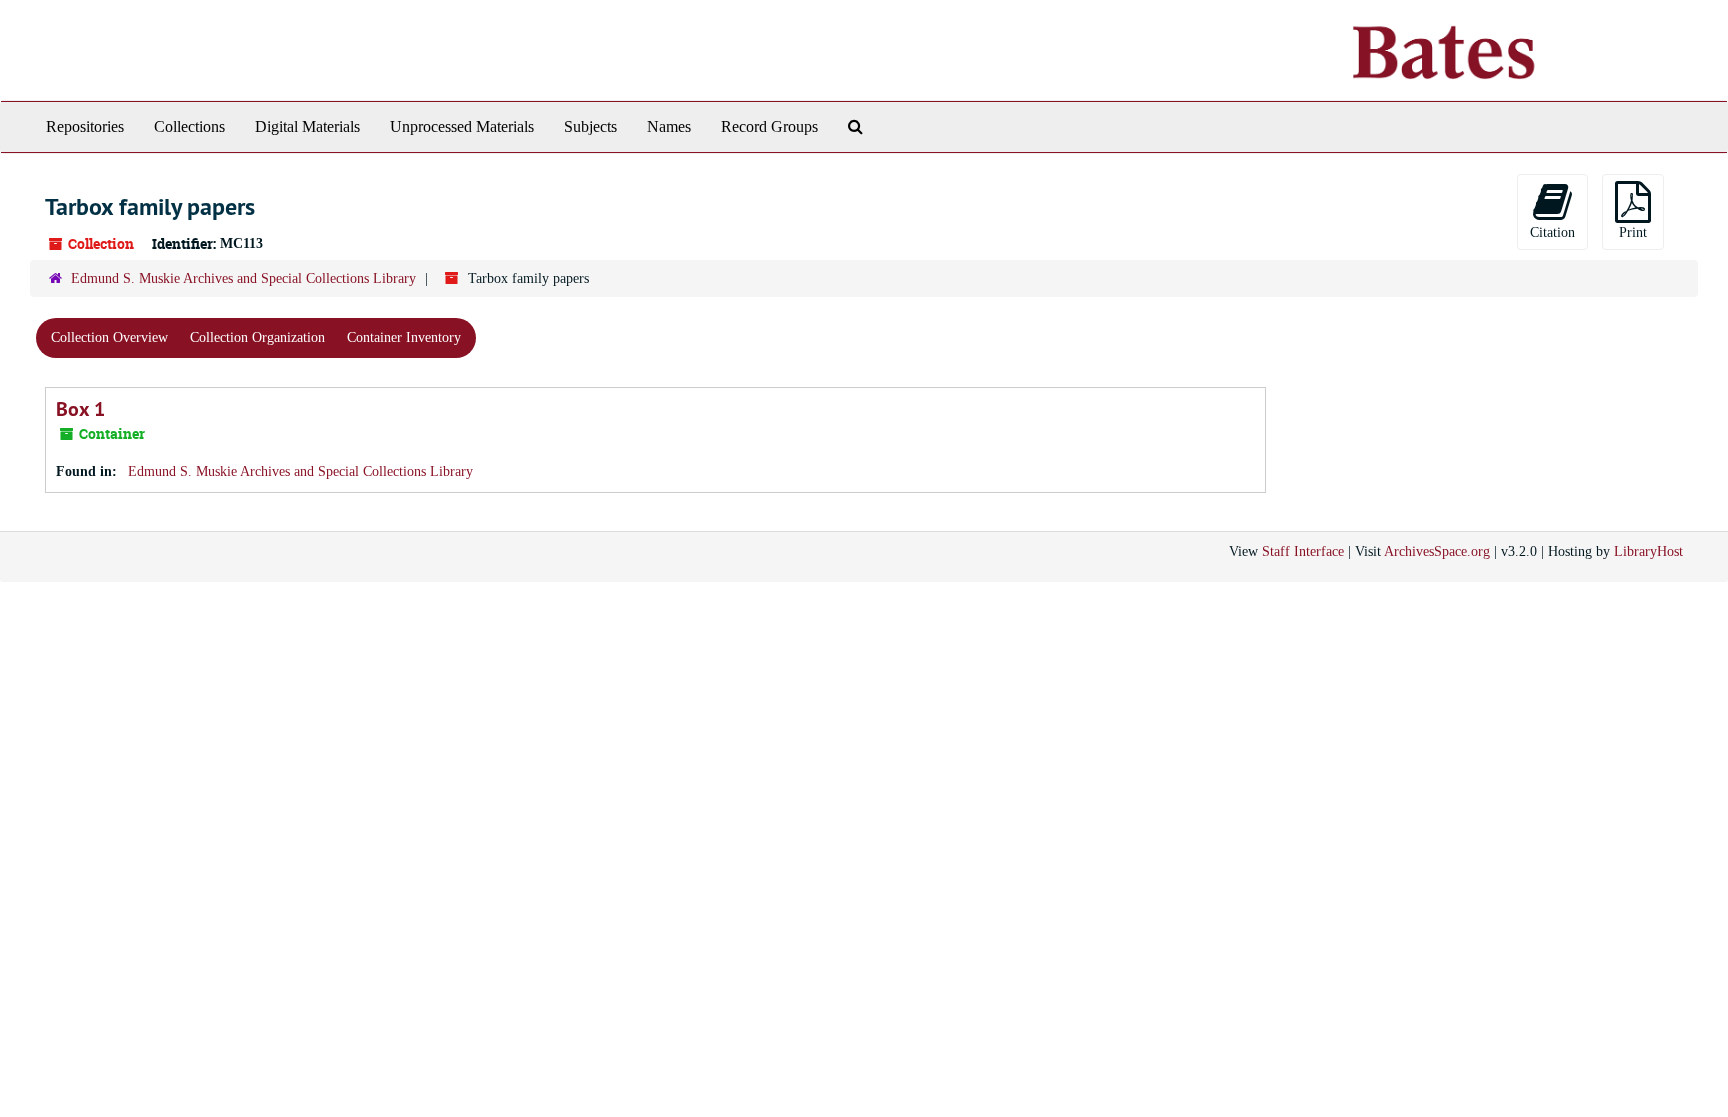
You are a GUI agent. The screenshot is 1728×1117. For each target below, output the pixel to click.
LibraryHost (1648, 551)
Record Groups (769, 126)
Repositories (85, 126)
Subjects (590, 126)
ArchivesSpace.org (1437, 551)
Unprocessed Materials (462, 126)
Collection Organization (257, 337)
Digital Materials (307, 126)
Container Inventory (404, 337)
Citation (1552, 232)
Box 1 (80, 409)
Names (669, 126)
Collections (189, 126)
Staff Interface (1303, 551)
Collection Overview (109, 337)
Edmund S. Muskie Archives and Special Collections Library (243, 278)
